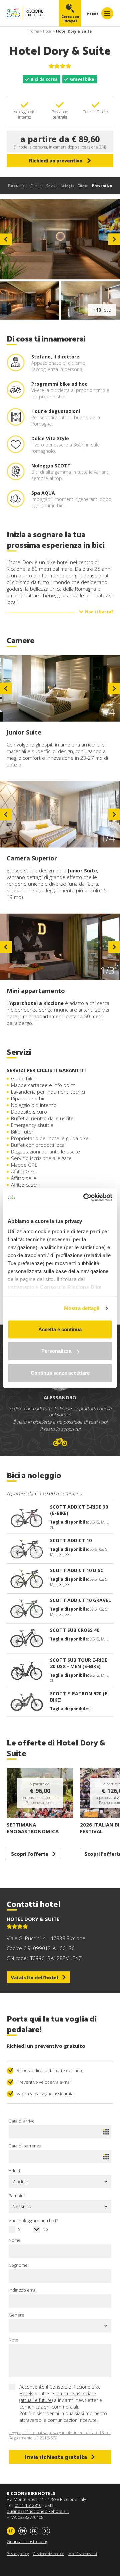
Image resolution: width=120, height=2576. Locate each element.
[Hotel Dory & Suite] (60, 239)
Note (13, 2340)
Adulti (14, 2171)
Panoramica (17, 186)
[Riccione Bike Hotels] (25, 13)
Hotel (47, 31)
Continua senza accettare (60, 1373)
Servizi (51, 186)
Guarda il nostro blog (27, 2541)
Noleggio (67, 186)
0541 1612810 (28, 2505)
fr (34, 2531)
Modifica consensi (83, 2554)
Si (20, 2229)
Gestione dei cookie (48, 2554)
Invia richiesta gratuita (56, 2457)
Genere (16, 2315)
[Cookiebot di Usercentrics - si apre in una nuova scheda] (85, 1198)
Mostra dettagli (82, 1308)
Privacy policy (18, 2554)
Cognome (18, 2265)
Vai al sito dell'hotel (34, 1977)
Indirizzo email (23, 2290)
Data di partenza (25, 2146)
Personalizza (56, 1351)
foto (102, 310)
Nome (15, 2240)
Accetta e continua (60, 1329)
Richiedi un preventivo (56, 160)
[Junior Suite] (60, 688)
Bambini (17, 2196)
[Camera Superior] (60, 814)
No (45, 2229)
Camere (36, 186)
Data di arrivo (22, 2121)
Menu (93, 14)
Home (34, 31)
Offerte (83, 186)
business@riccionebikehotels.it (38, 2511)
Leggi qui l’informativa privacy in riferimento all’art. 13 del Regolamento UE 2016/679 (60, 2435)
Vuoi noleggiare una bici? (33, 2221)
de (46, 2531)
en (22, 2531)
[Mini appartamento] (60, 947)
